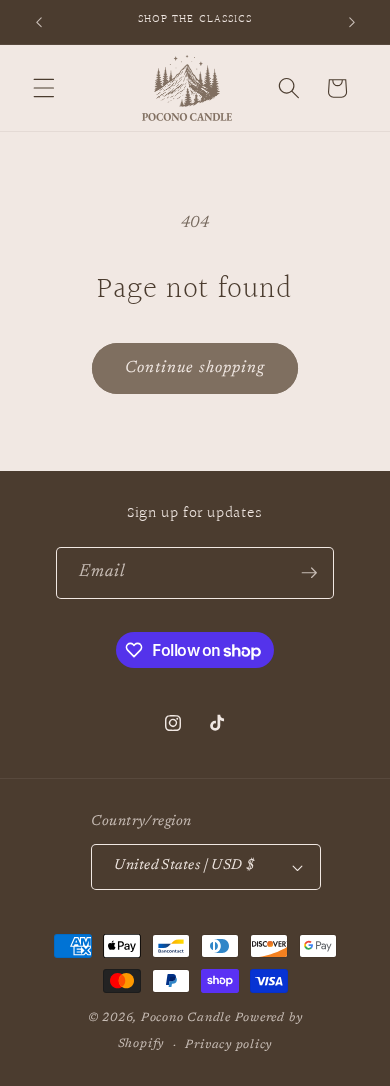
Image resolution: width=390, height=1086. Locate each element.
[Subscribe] (309, 573)
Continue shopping (195, 368)
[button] (44, 88)
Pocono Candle (186, 1018)
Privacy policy (228, 1045)
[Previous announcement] (39, 22)
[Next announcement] (352, 22)
